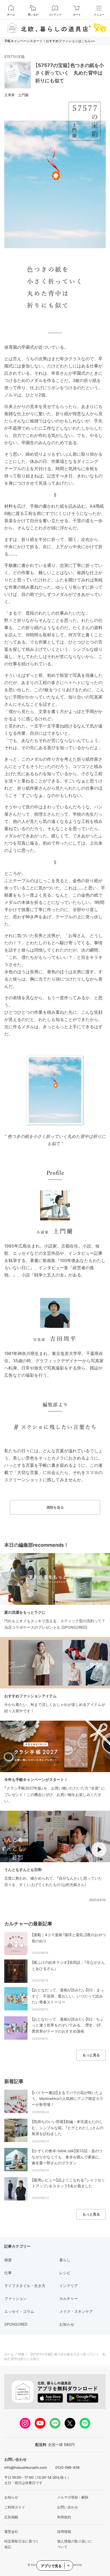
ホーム (11, 14)
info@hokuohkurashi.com (25, 2467)
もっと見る (91, 2055)
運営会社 (11, 2532)
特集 (21, 2354)
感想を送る (55, 1507)
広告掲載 (11, 2517)
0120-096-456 (67, 2467)
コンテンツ (55, 14)
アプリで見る (51, 2566)
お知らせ (11, 2497)
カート (77, 14)
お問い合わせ (68, 2507)
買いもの (33, 14)
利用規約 (64, 2517)
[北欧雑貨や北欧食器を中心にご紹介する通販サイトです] (55, 28)
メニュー (99, 14)
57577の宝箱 (14, 57)
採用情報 (64, 2532)
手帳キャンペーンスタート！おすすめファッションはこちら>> (50, 41)
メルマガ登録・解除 (73, 2497)
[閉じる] (68, 2566)
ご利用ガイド (15, 2507)
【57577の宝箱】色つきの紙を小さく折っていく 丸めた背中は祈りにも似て (70, 73)
